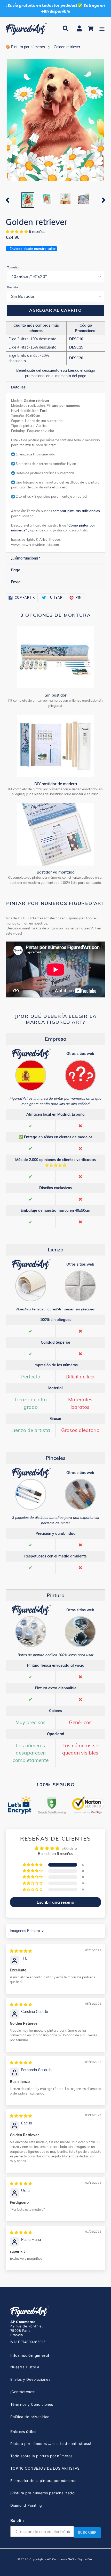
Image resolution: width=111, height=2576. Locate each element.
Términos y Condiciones (32, 2404)
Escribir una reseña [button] (55, 1902)
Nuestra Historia (25, 2367)
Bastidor (13, 287)
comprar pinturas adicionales (76, 511)
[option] (28, 200)
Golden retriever (67, 47)
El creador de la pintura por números (43, 2481)
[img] (21, 1951)
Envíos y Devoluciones (30, 2379)
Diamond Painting (26, 2505)
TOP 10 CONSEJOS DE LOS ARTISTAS (45, 2468)
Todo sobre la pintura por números (41, 2456)
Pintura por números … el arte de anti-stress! (51, 2443)
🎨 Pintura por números (25, 47)
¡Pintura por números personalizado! (43, 2493)
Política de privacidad (30, 2417)
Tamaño (13, 267)
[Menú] (102, 28)
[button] (17, 232)
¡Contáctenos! (23, 2392)
